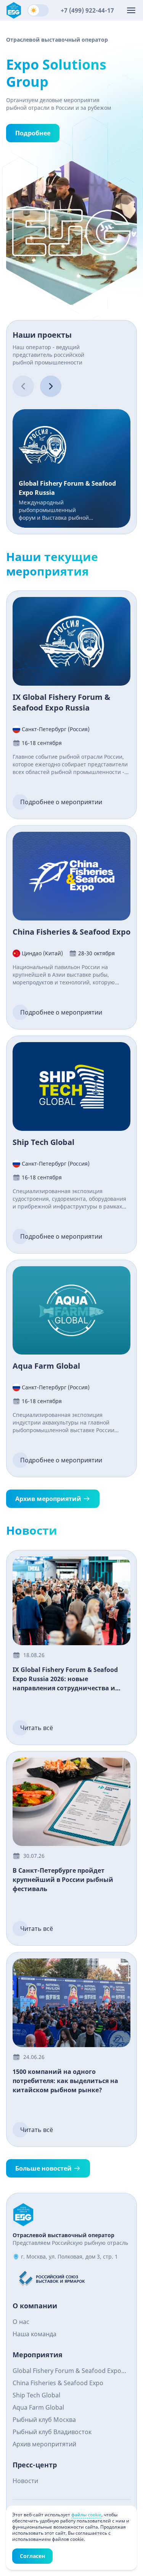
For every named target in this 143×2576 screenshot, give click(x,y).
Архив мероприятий (48, 1499)
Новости (25, 2481)
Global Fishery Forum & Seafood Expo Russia (67, 2372)
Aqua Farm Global (38, 2407)
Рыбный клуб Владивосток (52, 2432)
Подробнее (33, 133)
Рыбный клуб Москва (44, 2420)
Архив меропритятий (44, 2444)
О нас (21, 2322)
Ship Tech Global (36, 2395)
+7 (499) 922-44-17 (87, 10)
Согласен (32, 2556)
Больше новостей (43, 2168)
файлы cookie (86, 2515)
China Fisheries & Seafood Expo (58, 2383)
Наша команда (35, 2334)
